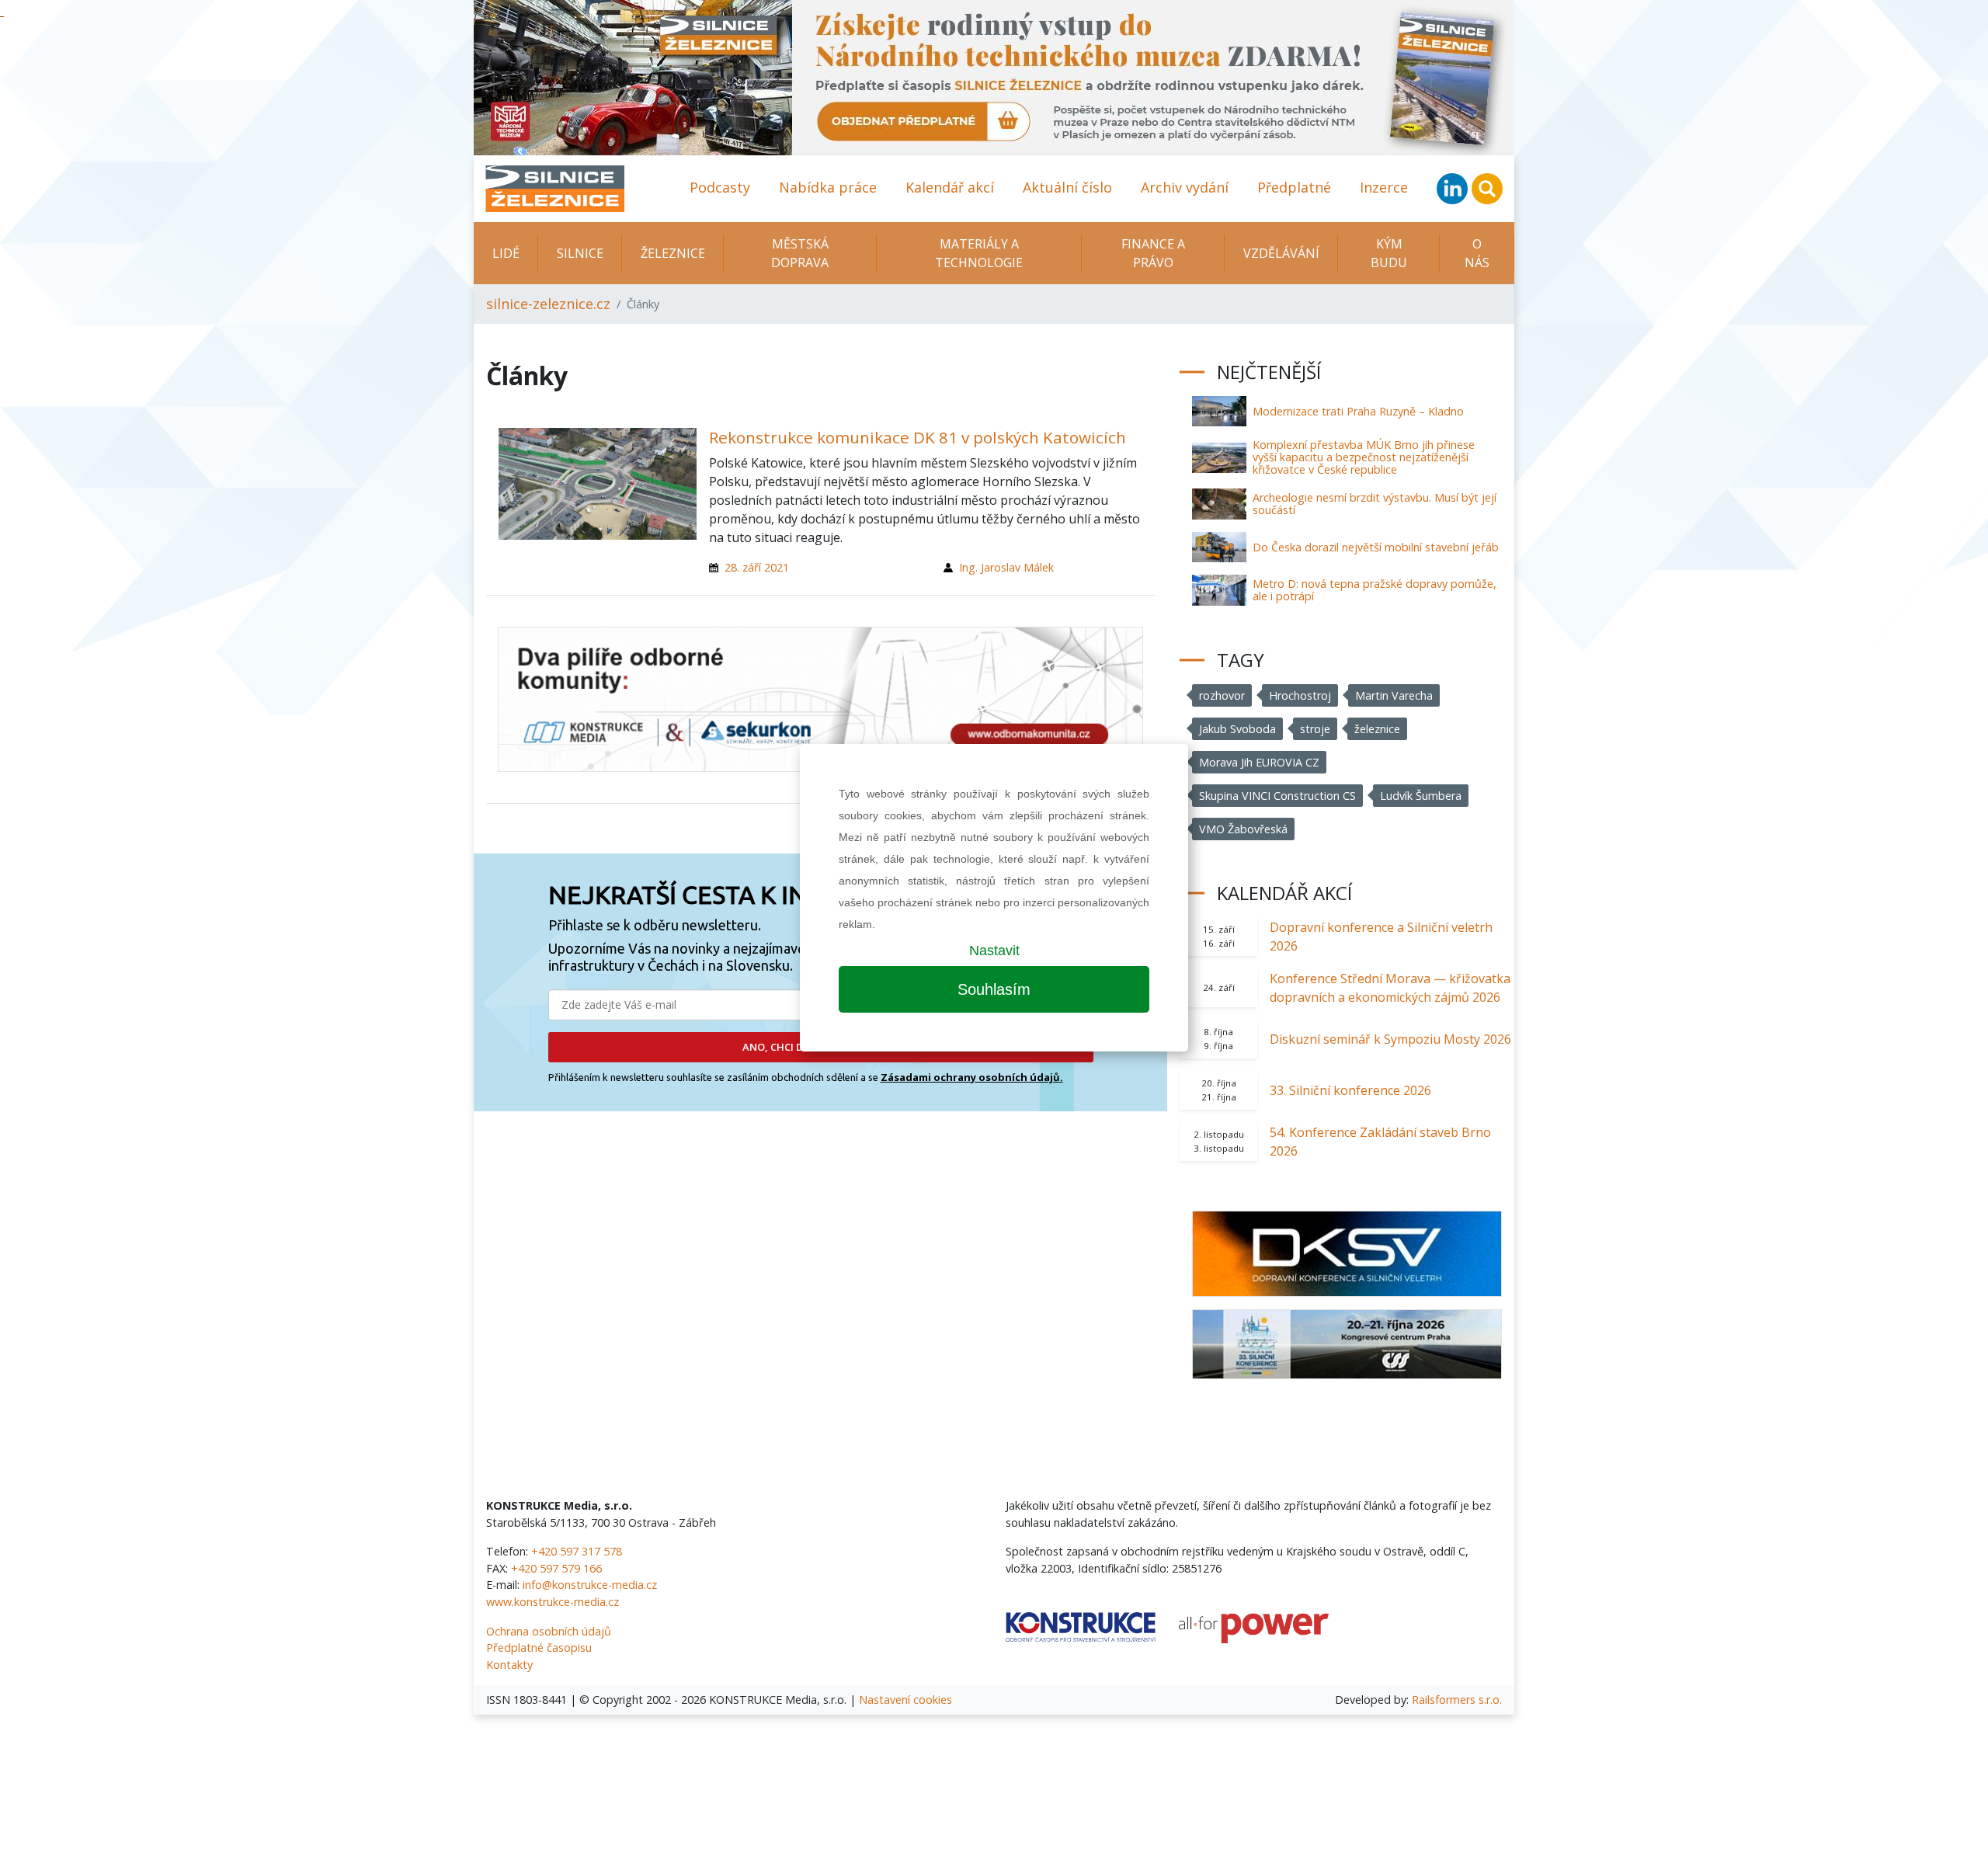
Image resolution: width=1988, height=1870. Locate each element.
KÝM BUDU (1389, 253)
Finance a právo (1153, 253)
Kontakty (509, 1665)
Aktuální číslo (1067, 187)
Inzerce (1384, 187)
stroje (1315, 729)
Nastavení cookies (905, 1700)
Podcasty (720, 187)
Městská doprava (800, 253)
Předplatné (1294, 187)
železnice (1377, 729)
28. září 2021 (757, 567)
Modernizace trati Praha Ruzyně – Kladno (1358, 411)
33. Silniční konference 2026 (1350, 1090)
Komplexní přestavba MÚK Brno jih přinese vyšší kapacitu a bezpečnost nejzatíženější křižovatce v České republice (1364, 457)
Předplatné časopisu (539, 1648)
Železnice (673, 253)
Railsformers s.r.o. (1457, 1700)
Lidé (506, 253)
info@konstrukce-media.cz (590, 1585)
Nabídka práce (828, 187)
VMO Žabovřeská (1243, 829)
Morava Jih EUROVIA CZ (1259, 762)
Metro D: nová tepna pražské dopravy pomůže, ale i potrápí (1375, 590)
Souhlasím (994, 989)
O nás (1477, 253)
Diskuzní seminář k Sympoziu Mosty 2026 (1390, 1039)
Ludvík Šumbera (1421, 796)
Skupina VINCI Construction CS (1277, 796)
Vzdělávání (1281, 253)
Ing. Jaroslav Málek (1006, 567)
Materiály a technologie (979, 253)
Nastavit (994, 951)
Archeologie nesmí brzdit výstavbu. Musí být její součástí (1375, 504)
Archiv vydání (1185, 187)
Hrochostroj (1300, 695)
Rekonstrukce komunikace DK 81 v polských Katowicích (918, 437)
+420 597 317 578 (577, 1551)
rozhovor (1222, 695)
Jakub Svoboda (1237, 729)
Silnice (580, 253)
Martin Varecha (1394, 695)
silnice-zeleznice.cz (548, 304)
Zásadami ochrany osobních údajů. (972, 1077)
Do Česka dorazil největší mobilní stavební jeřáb (1376, 547)
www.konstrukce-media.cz (553, 1602)
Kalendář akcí (950, 187)
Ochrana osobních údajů (549, 1631)
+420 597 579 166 (556, 1568)
